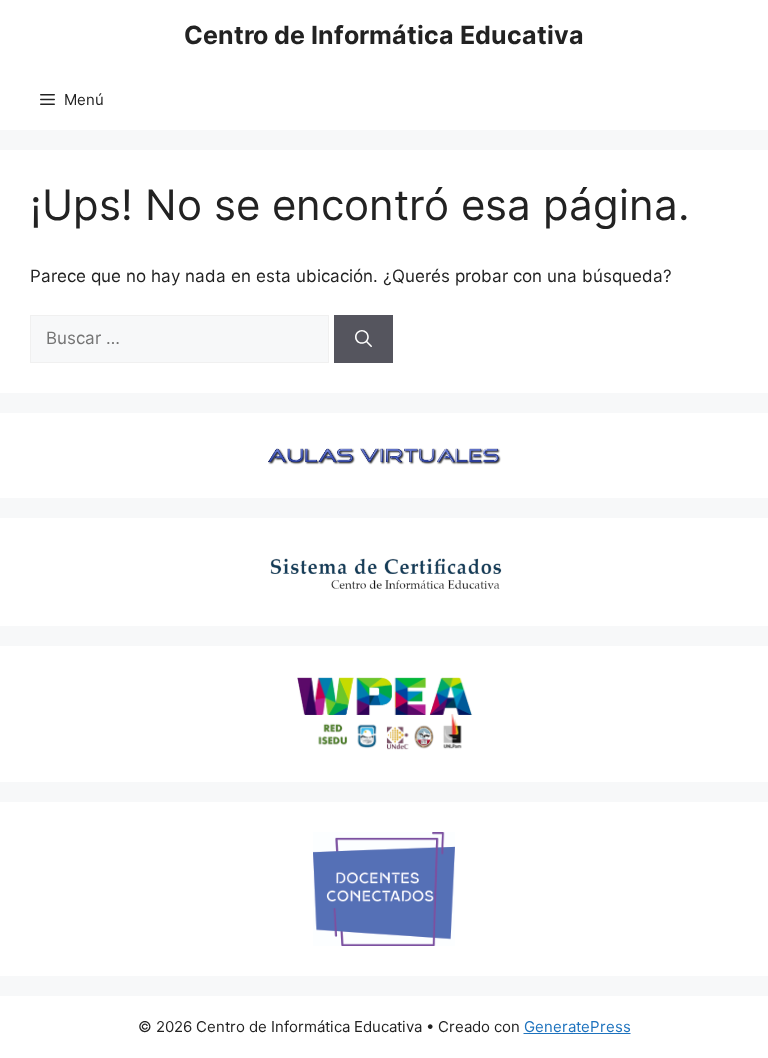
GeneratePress (577, 1026)
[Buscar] (363, 339)
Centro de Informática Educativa (384, 35)
